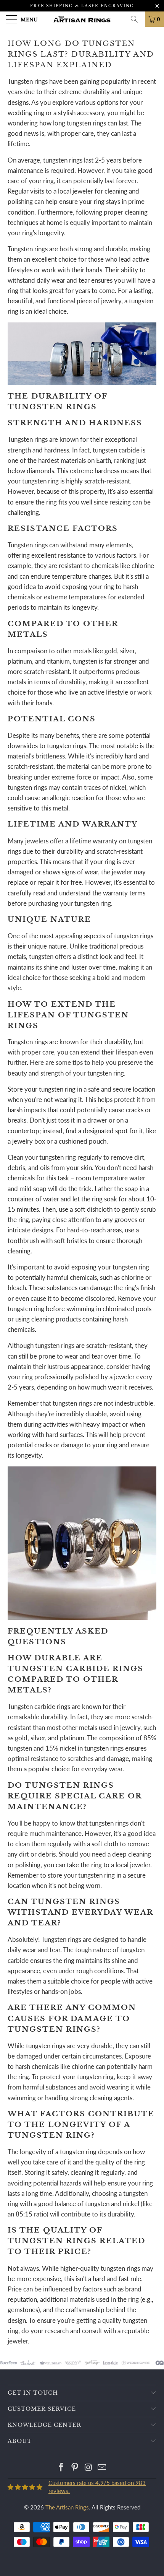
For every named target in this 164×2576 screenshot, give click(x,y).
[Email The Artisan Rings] (102, 2468)
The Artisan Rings (67, 2507)
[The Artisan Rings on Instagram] (88, 2468)
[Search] (137, 19)
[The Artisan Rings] (82, 19)
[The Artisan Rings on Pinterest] (75, 2468)
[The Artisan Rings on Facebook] (61, 2468)
